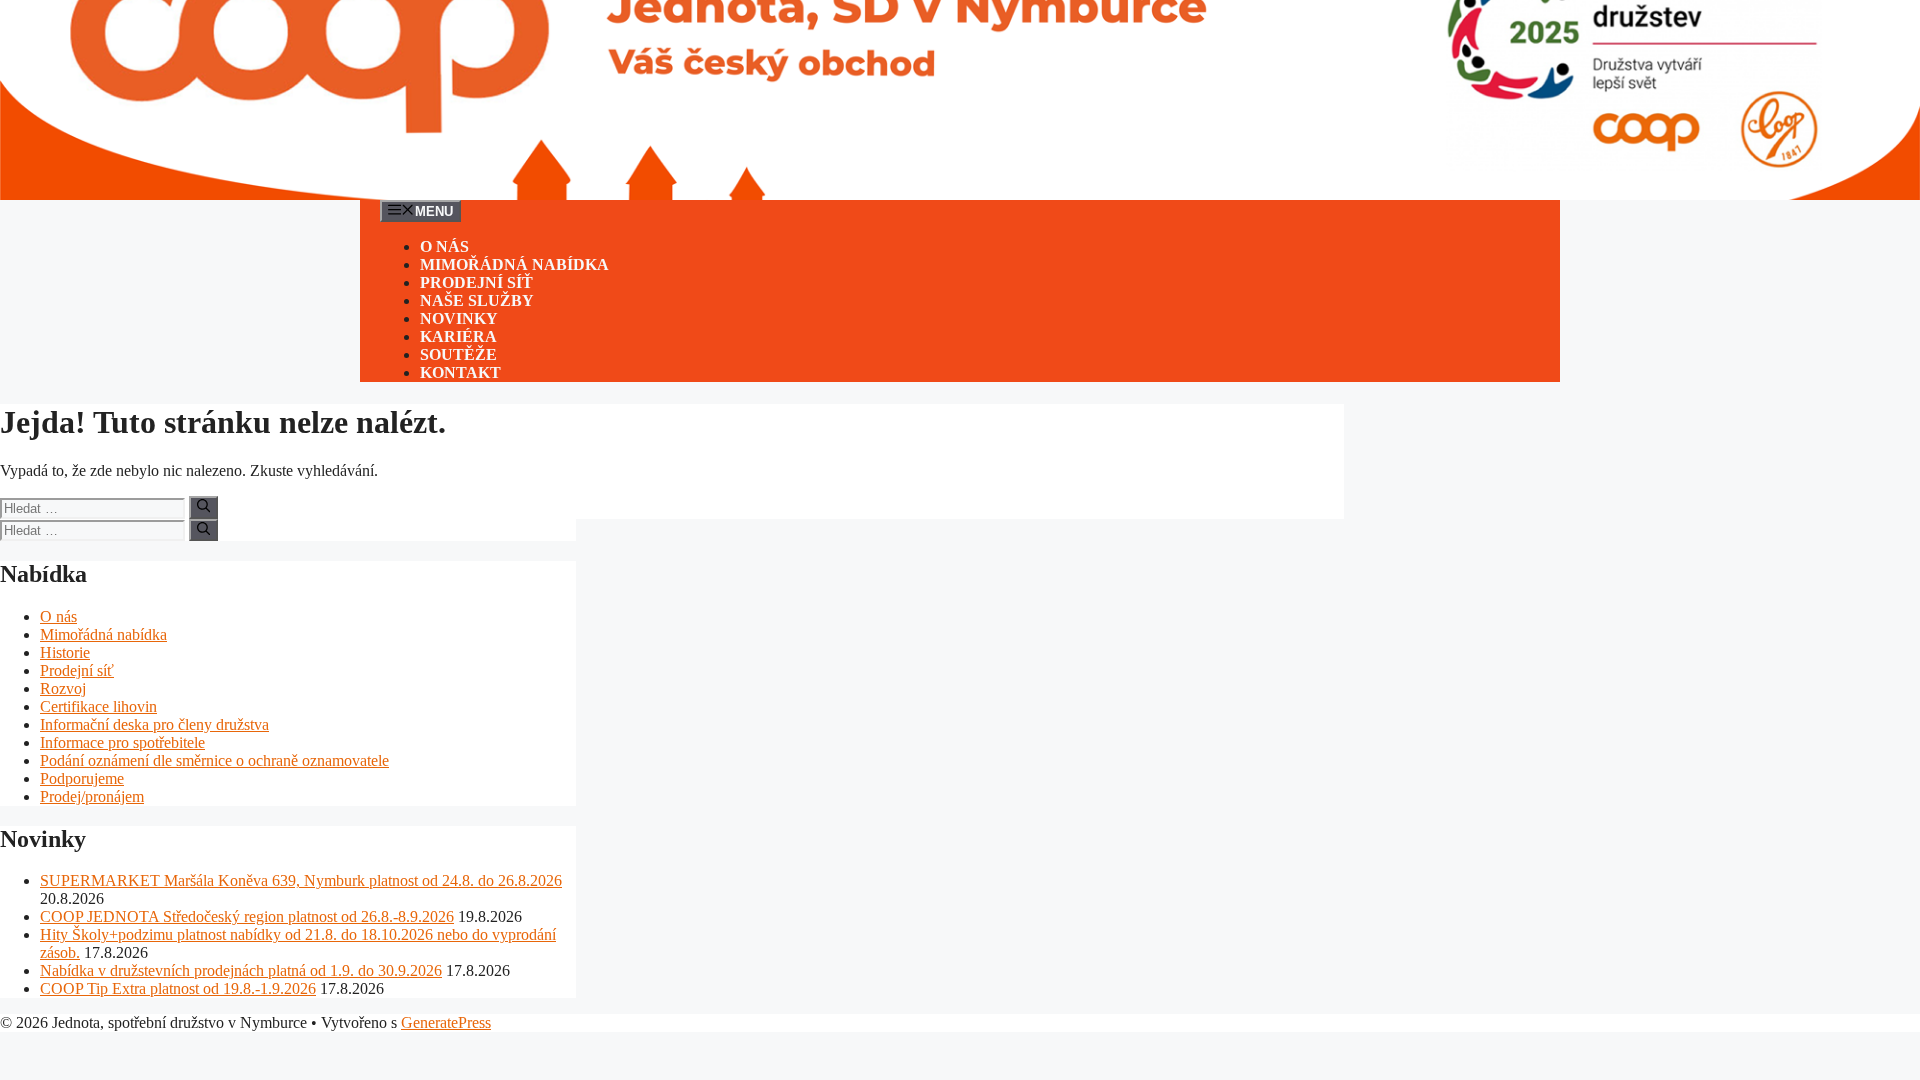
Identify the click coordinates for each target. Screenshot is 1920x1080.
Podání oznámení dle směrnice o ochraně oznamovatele (214, 760)
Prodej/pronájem (92, 796)
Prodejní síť (476, 282)
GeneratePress (446, 1022)
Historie (65, 652)
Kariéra (458, 336)
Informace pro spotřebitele (122, 742)
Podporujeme (82, 778)
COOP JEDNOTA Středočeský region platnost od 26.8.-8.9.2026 (247, 916)
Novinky (459, 318)
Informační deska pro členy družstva (154, 724)
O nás (444, 246)
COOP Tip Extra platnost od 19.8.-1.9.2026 (178, 988)
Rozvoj (63, 688)
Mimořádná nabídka (514, 264)
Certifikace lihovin (98, 706)
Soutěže (458, 354)
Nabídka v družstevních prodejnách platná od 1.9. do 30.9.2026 (241, 970)
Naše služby (477, 300)
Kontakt (460, 372)
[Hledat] (203, 507)
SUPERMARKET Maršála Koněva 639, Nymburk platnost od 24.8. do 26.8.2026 (301, 880)
